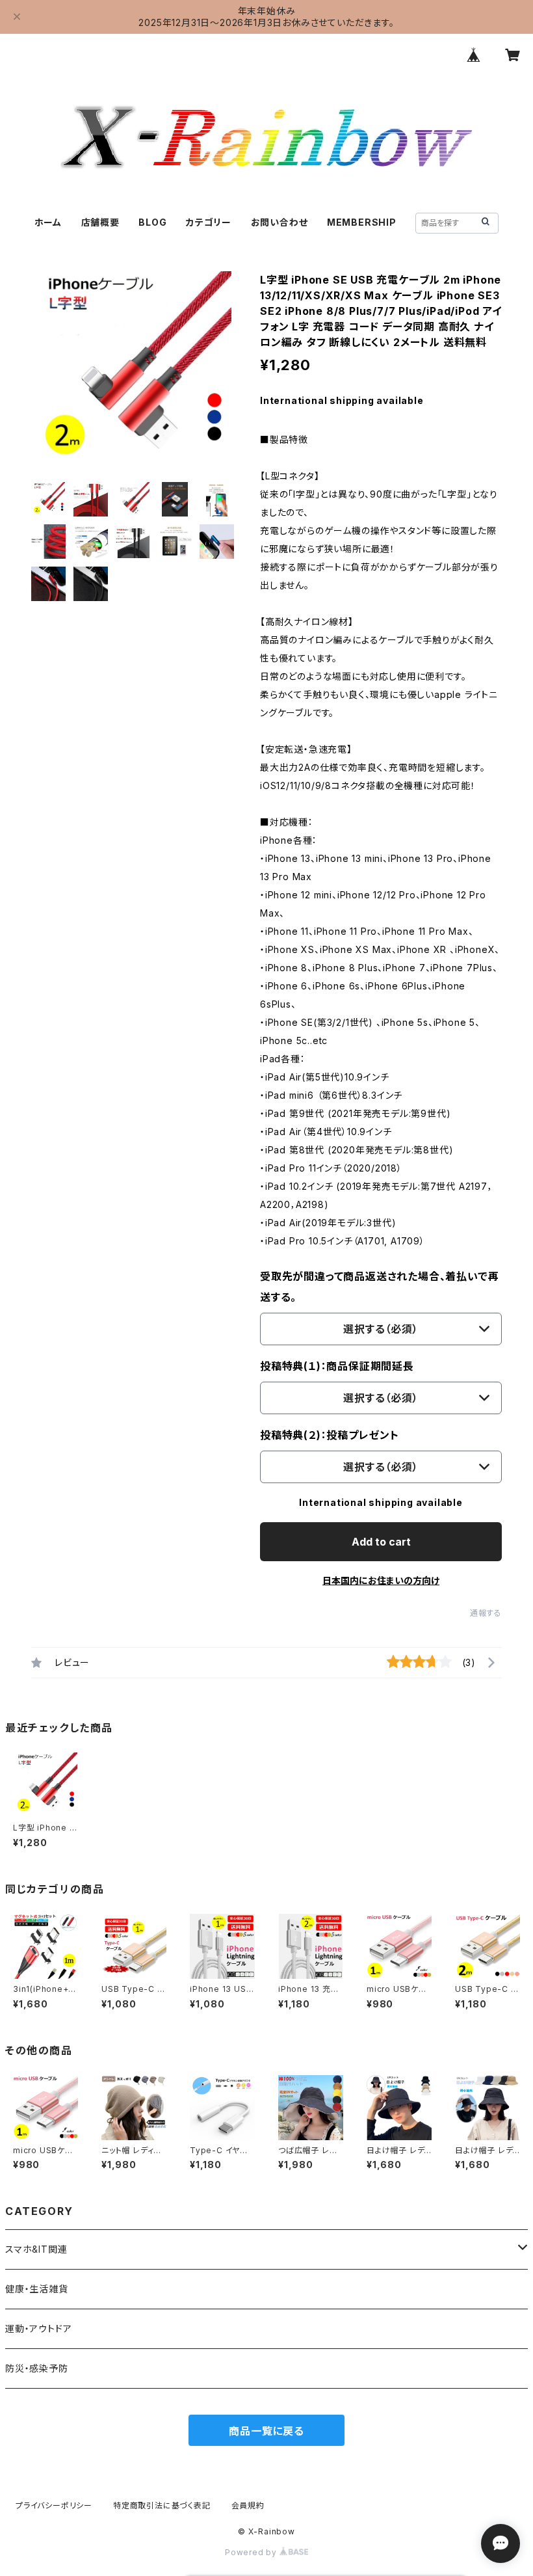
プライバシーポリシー (54, 2505)
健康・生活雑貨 (37, 2289)
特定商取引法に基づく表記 (162, 2505)
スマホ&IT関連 (36, 2249)
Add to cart (381, 1542)
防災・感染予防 (37, 2368)
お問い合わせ (279, 222)
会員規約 (248, 2505)
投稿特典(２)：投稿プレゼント (330, 1435)
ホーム (48, 222)
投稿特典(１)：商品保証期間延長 (337, 1366)
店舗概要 (100, 222)
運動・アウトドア (38, 2328)
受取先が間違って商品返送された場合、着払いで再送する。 (379, 1287)
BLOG (152, 222)
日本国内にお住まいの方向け (381, 1580)
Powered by (252, 2552)
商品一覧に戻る (266, 2431)
